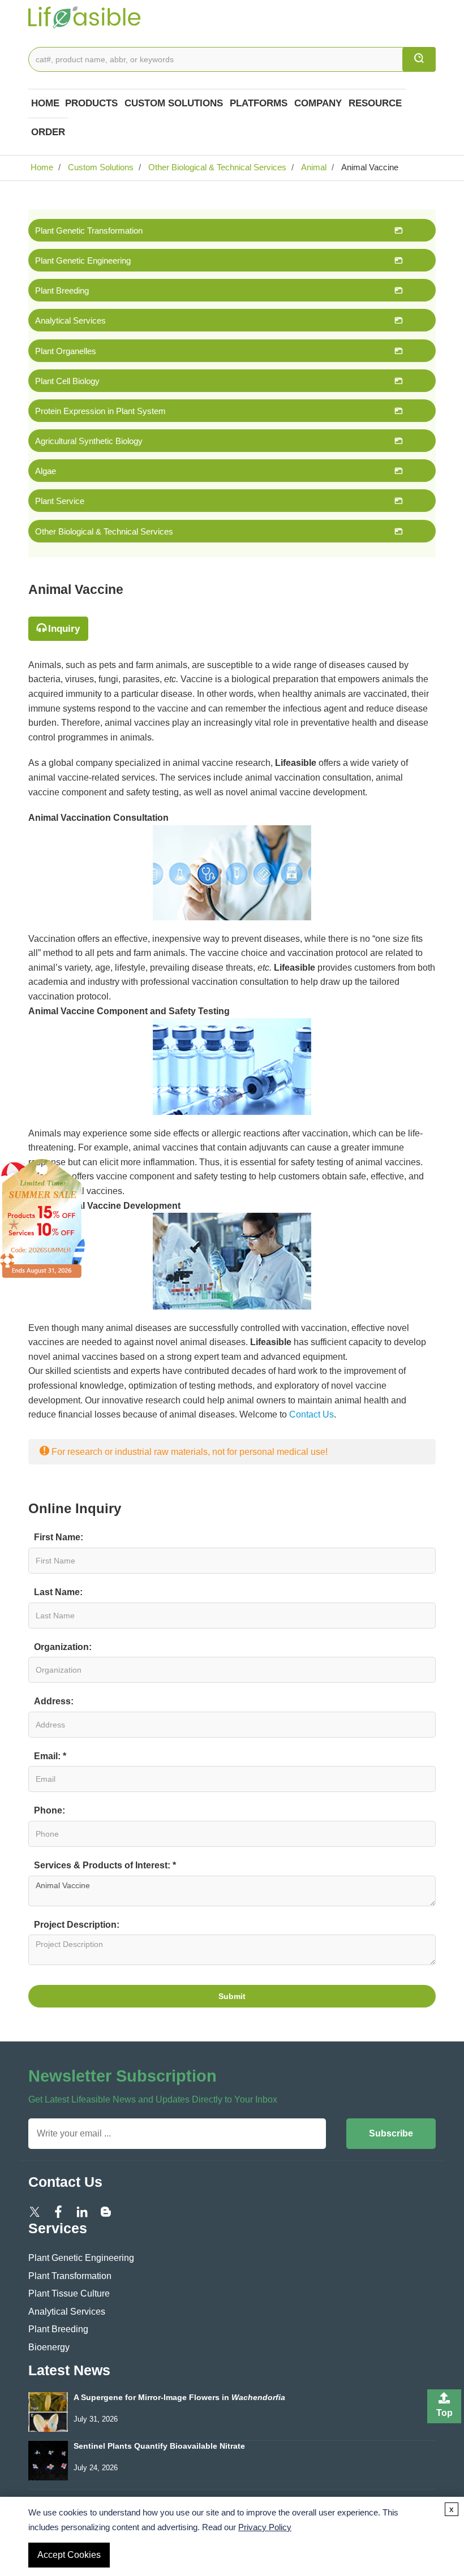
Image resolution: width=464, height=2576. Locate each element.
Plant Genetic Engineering (83, 260)
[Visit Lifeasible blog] (106, 2211)
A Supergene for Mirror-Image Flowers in (179, 2398)
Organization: (63, 1647)
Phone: (50, 1810)
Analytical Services (70, 320)
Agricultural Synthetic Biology (89, 441)
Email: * (50, 1756)
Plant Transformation (70, 2276)
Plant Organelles (66, 351)
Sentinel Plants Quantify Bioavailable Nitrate (159, 2446)
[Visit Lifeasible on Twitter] (35, 2211)
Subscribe (391, 2133)
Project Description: (77, 1925)
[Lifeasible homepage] (85, 16)
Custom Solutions (174, 103)
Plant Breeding (62, 290)
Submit (232, 1996)
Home (45, 103)
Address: (54, 1701)
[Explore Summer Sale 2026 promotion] (42, 1218)
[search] (419, 59)
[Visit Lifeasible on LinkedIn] (82, 2211)
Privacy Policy (265, 2527)
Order (48, 132)
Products (91, 103)
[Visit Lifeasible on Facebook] (58, 2211)
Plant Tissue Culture (69, 2293)
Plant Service (60, 501)
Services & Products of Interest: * (105, 1865)
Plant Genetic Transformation (89, 231)
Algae (46, 471)
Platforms (259, 103)
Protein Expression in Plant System (100, 411)
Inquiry (64, 629)
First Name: (59, 1537)
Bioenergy (49, 2347)
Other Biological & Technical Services (216, 167)
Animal (313, 167)
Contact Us (312, 1414)
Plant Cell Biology (67, 381)
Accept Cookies (69, 2555)
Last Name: (58, 1592)
